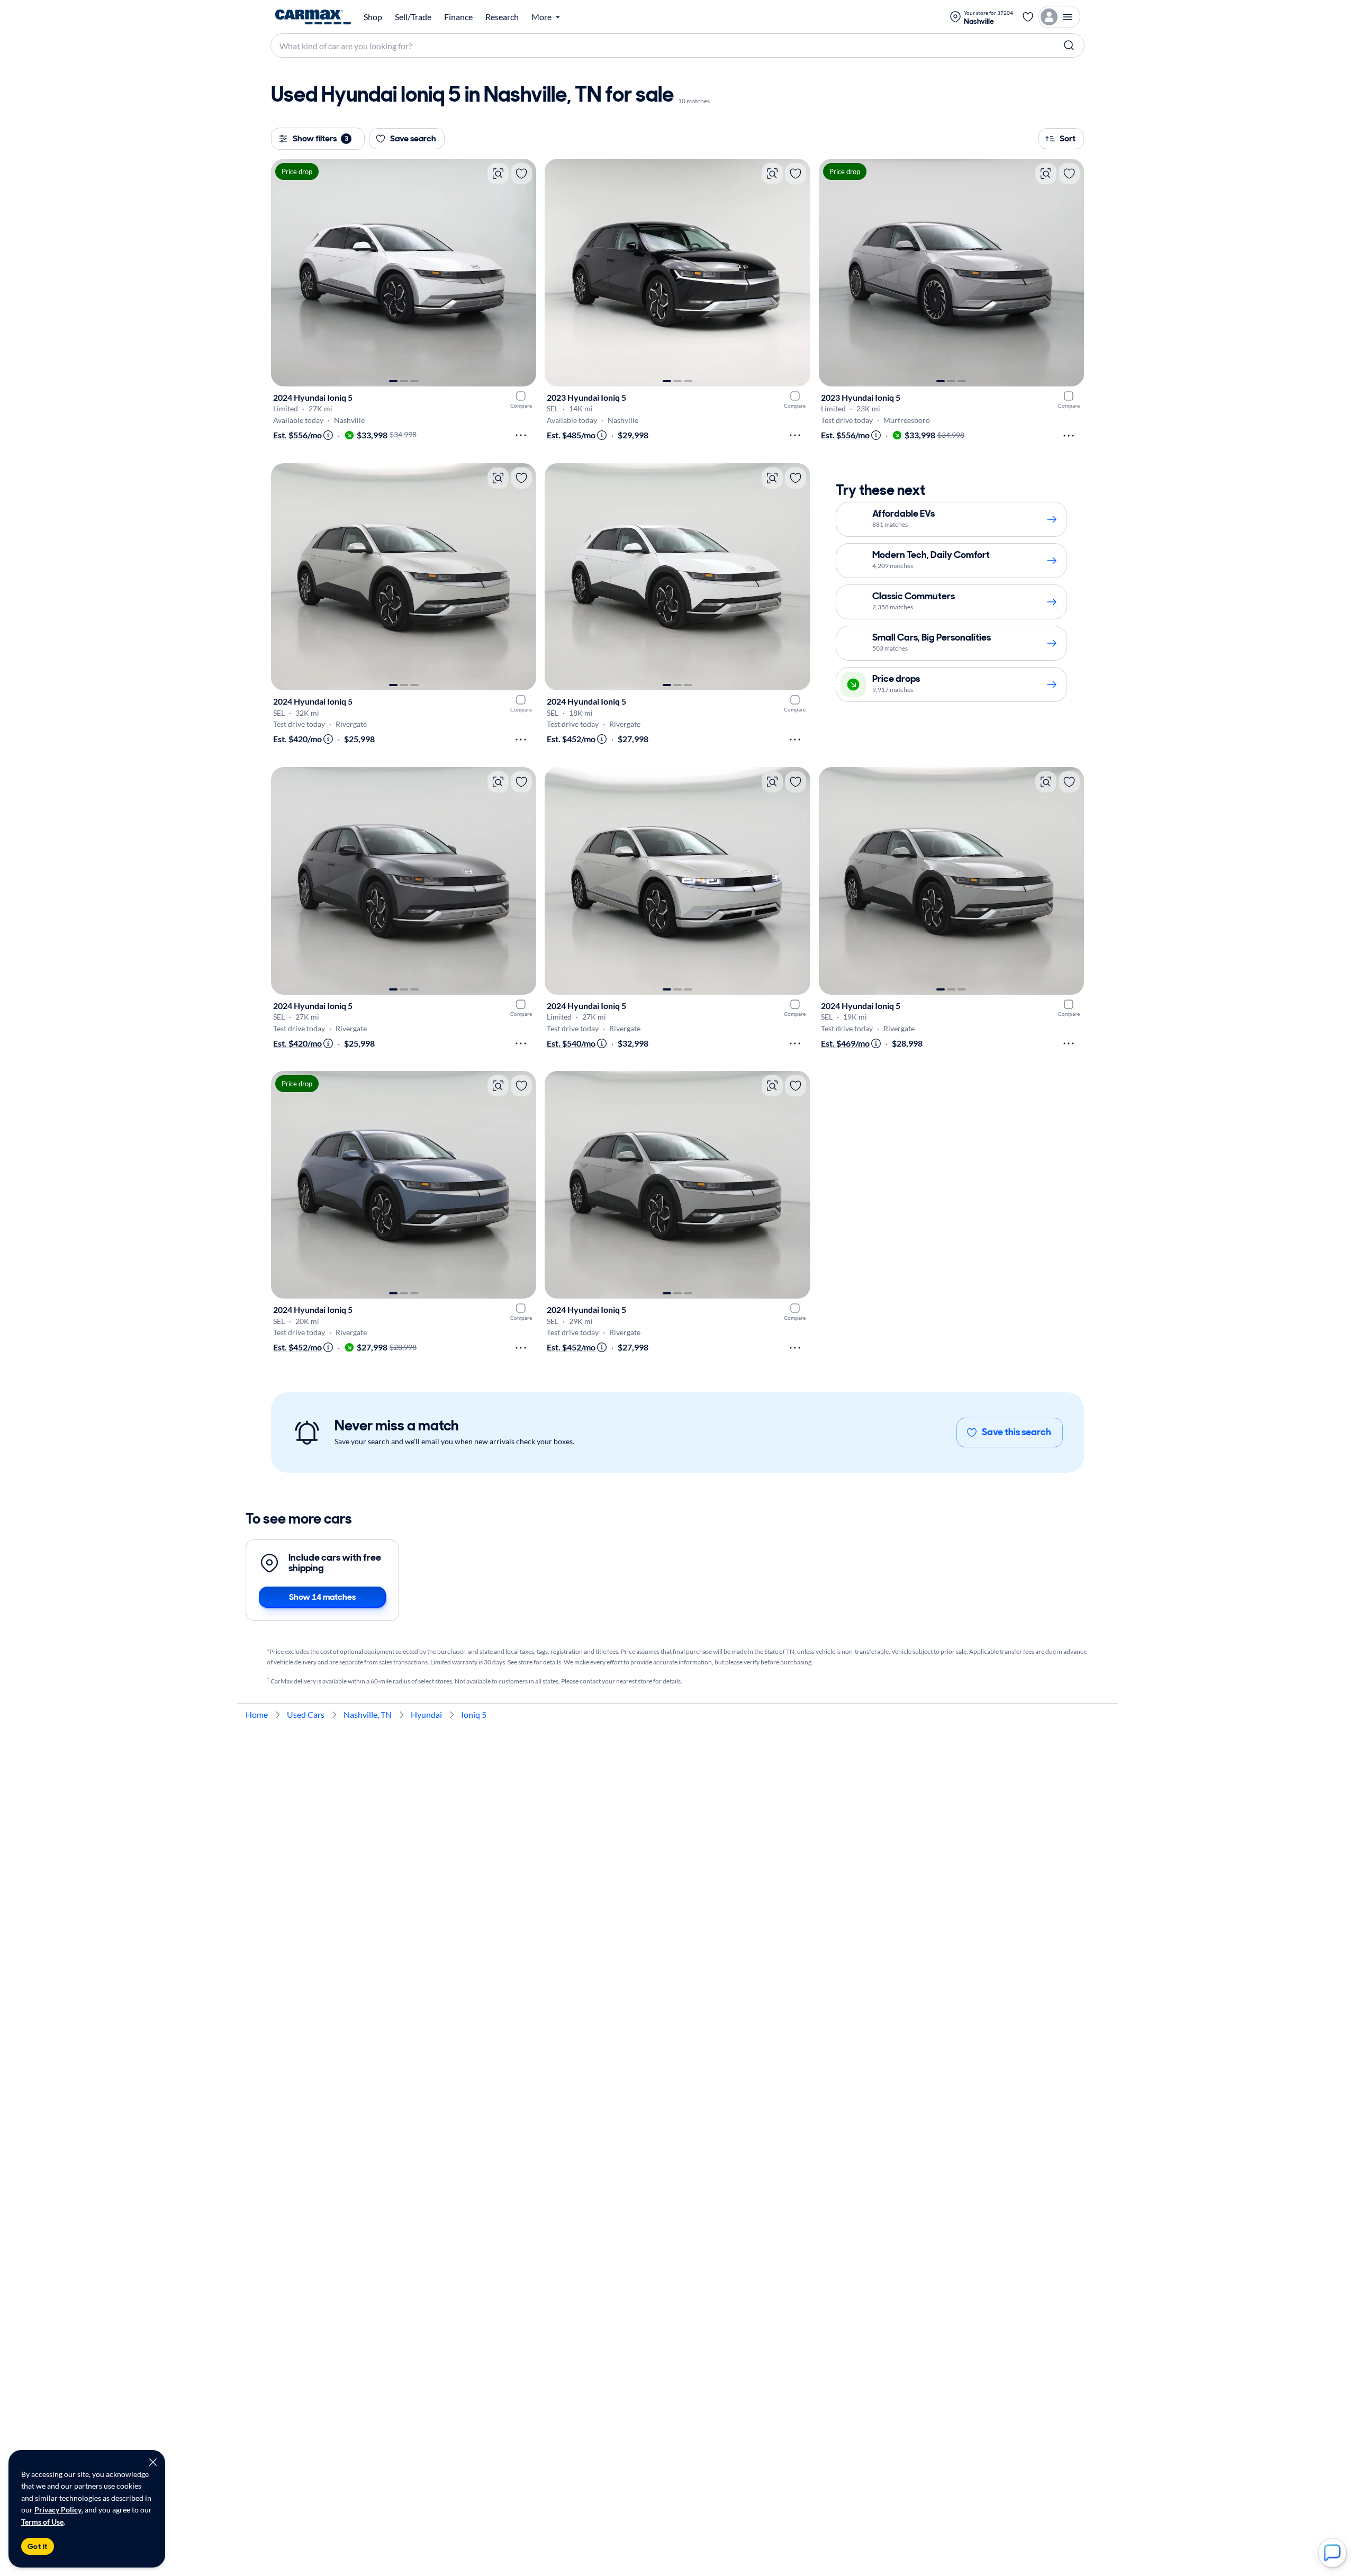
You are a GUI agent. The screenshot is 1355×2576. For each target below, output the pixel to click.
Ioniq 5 (474, 1714)
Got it (38, 2546)
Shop (373, 17)
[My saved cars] (1028, 17)
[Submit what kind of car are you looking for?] (1069, 46)
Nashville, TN (368, 1714)
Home (257, 1714)
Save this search (1017, 1432)
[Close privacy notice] (153, 2462)
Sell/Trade (413, 17)
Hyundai (426, 1714)
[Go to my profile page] (1059, 17)
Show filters (320, 138)
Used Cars (306, 1714)
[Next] (523, 273)
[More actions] (521, 435)
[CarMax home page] (313, 17)
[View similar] (498, 174)
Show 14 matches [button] (322, 1597)
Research (502, 17)
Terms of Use (42, 2522)
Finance (458, 17)
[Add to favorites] (521, 174)
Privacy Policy (58, 2510)
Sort (1068, 138)
